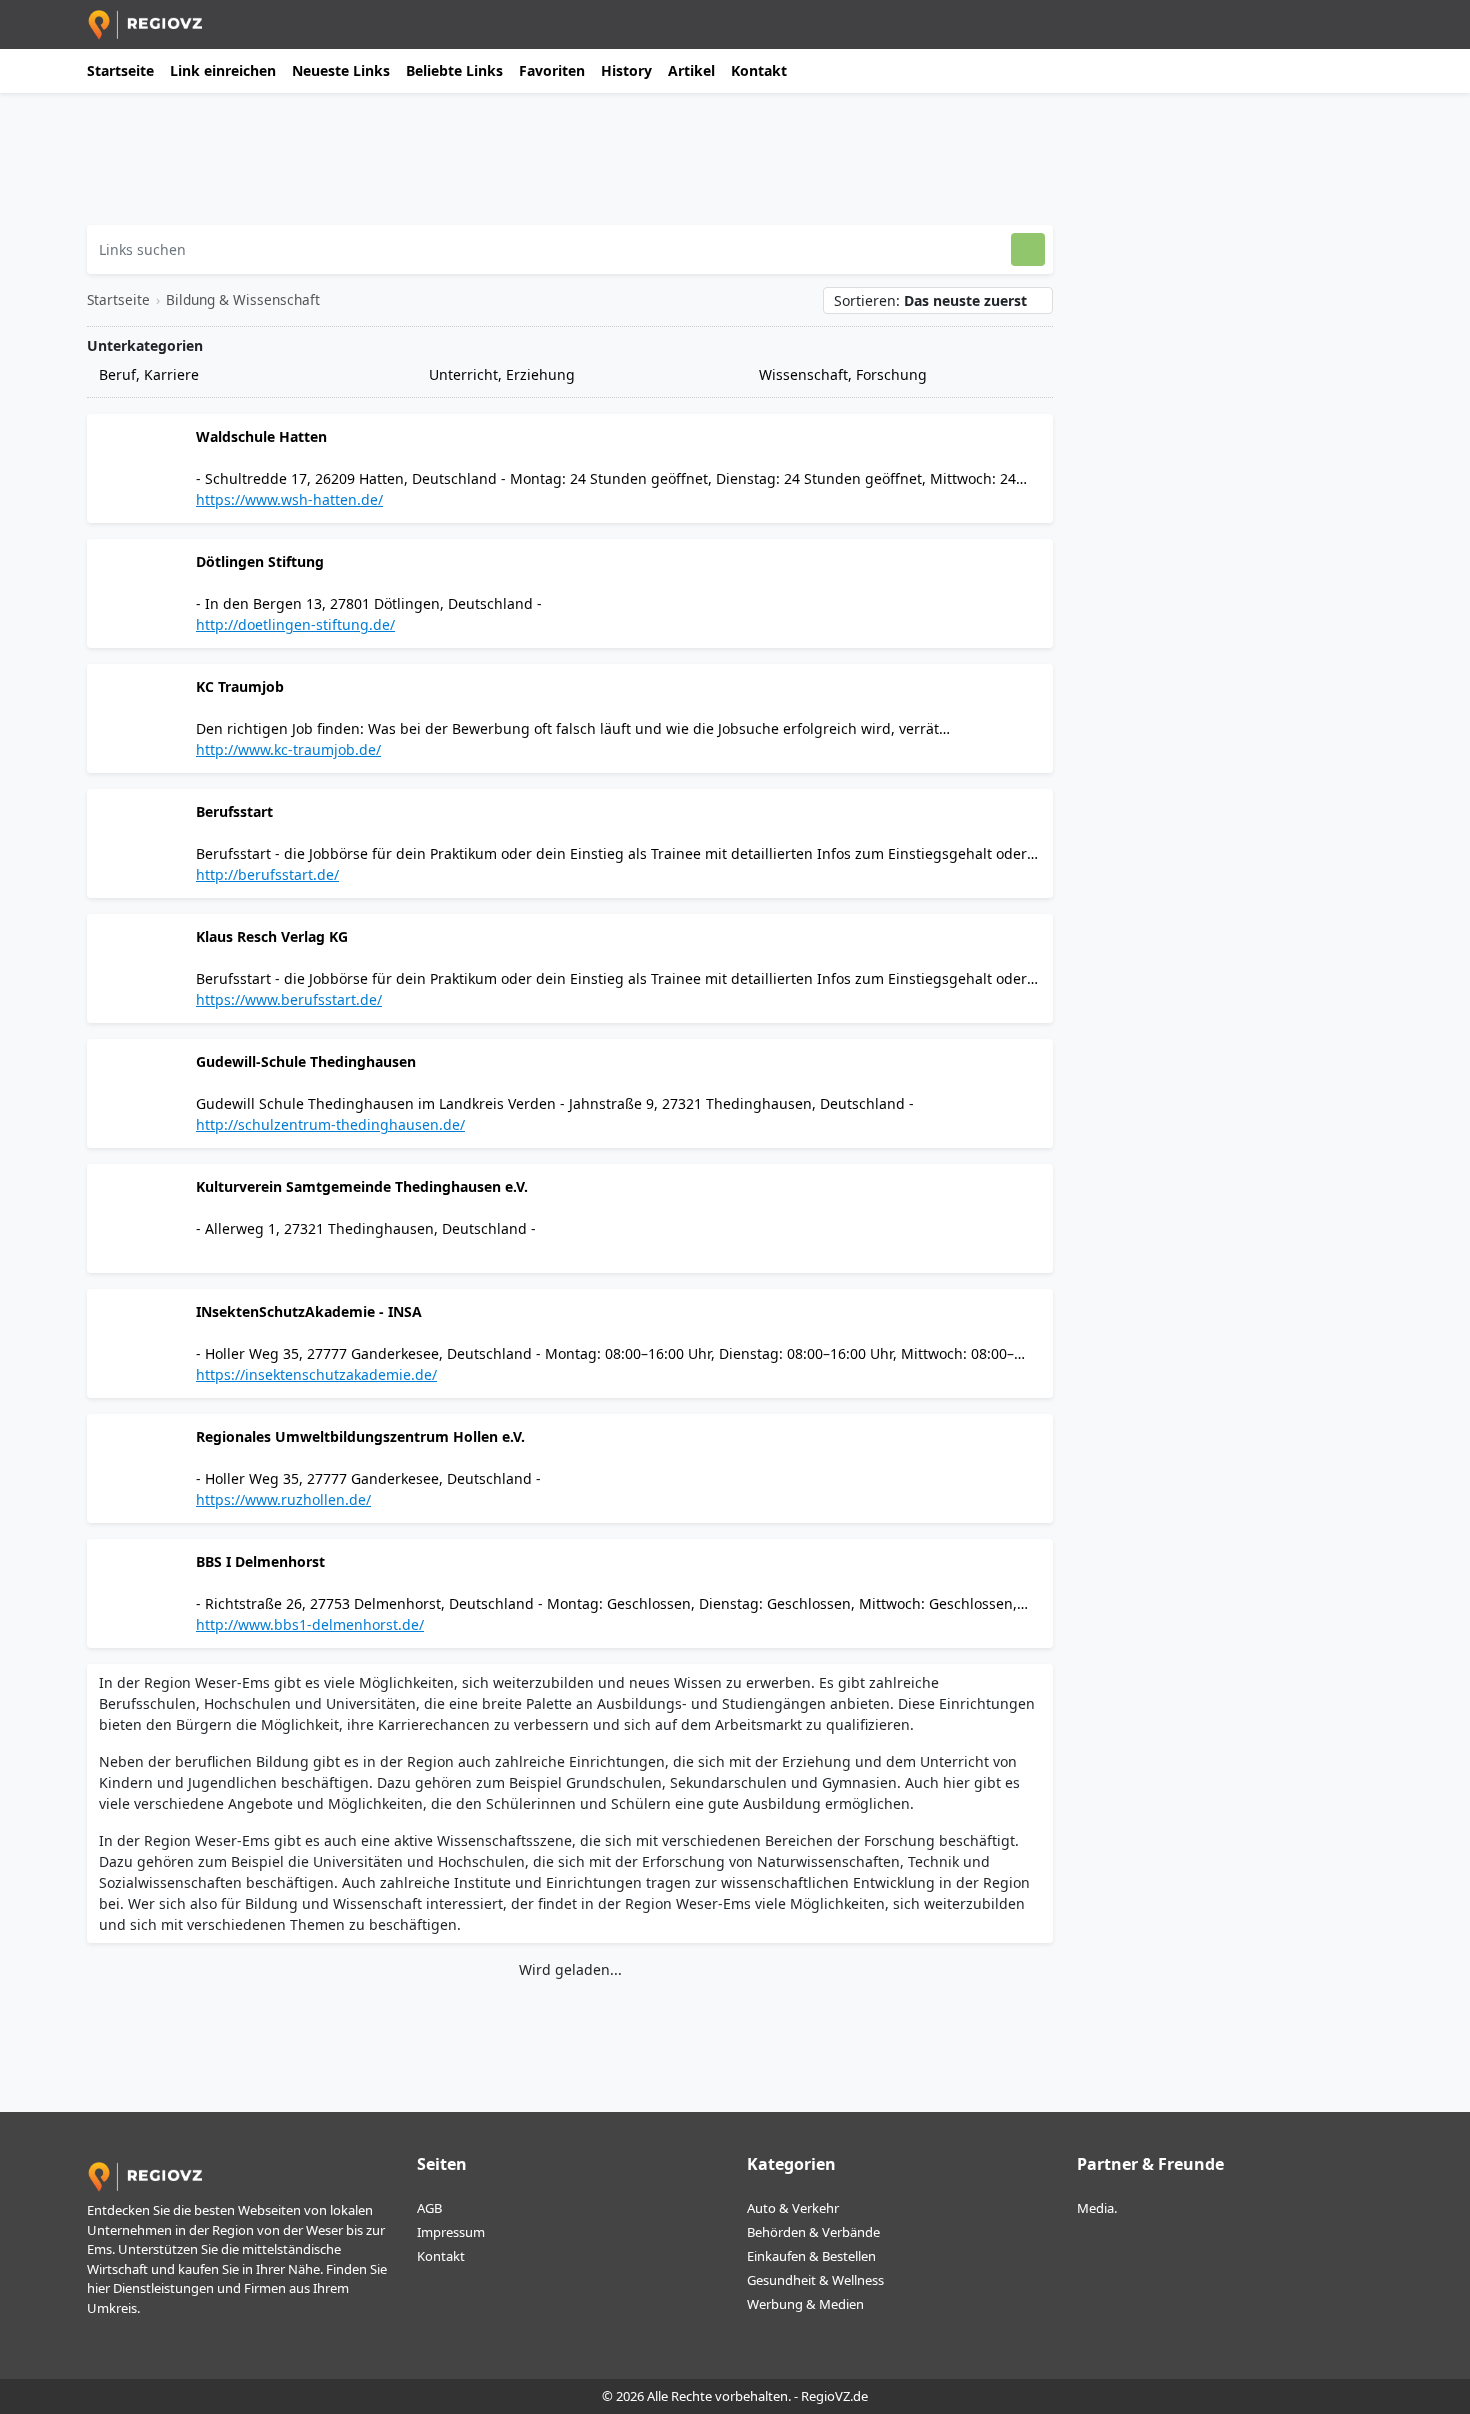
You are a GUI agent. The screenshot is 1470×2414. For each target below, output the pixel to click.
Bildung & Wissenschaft (243, 299)
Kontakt (759, 70)
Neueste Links (341, 70)
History (626, 70)
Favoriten (552, 70)
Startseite (120, 70)
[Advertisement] (570, 167)
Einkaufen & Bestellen (811, 2256)
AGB (429, 2208)
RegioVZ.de (834, 2396)
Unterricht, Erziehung (500, 374)
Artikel (691, 70)
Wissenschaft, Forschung (841, 374)
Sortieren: (930, 300)
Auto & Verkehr (793, 2208)
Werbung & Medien (805, 2304)
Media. (1097, 2208)
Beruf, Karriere (147, 374)
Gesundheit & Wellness (815, 2280)
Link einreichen (223, 70)
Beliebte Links (454, 70)
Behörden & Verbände (813, 2232)
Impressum (451, 2232)
